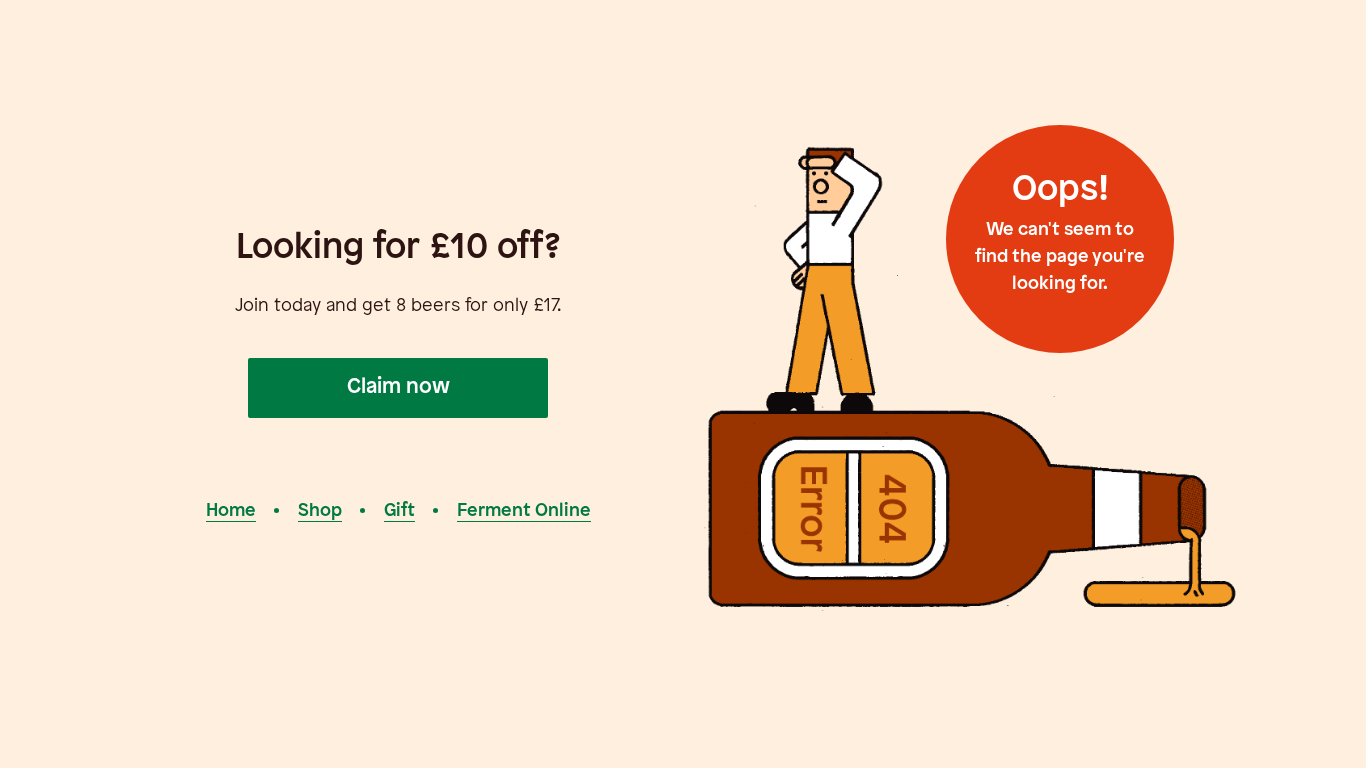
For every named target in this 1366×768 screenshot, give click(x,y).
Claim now (398, 387)
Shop (320, 511)
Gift (399, 511)
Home (231, 511)
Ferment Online (524, 511)
